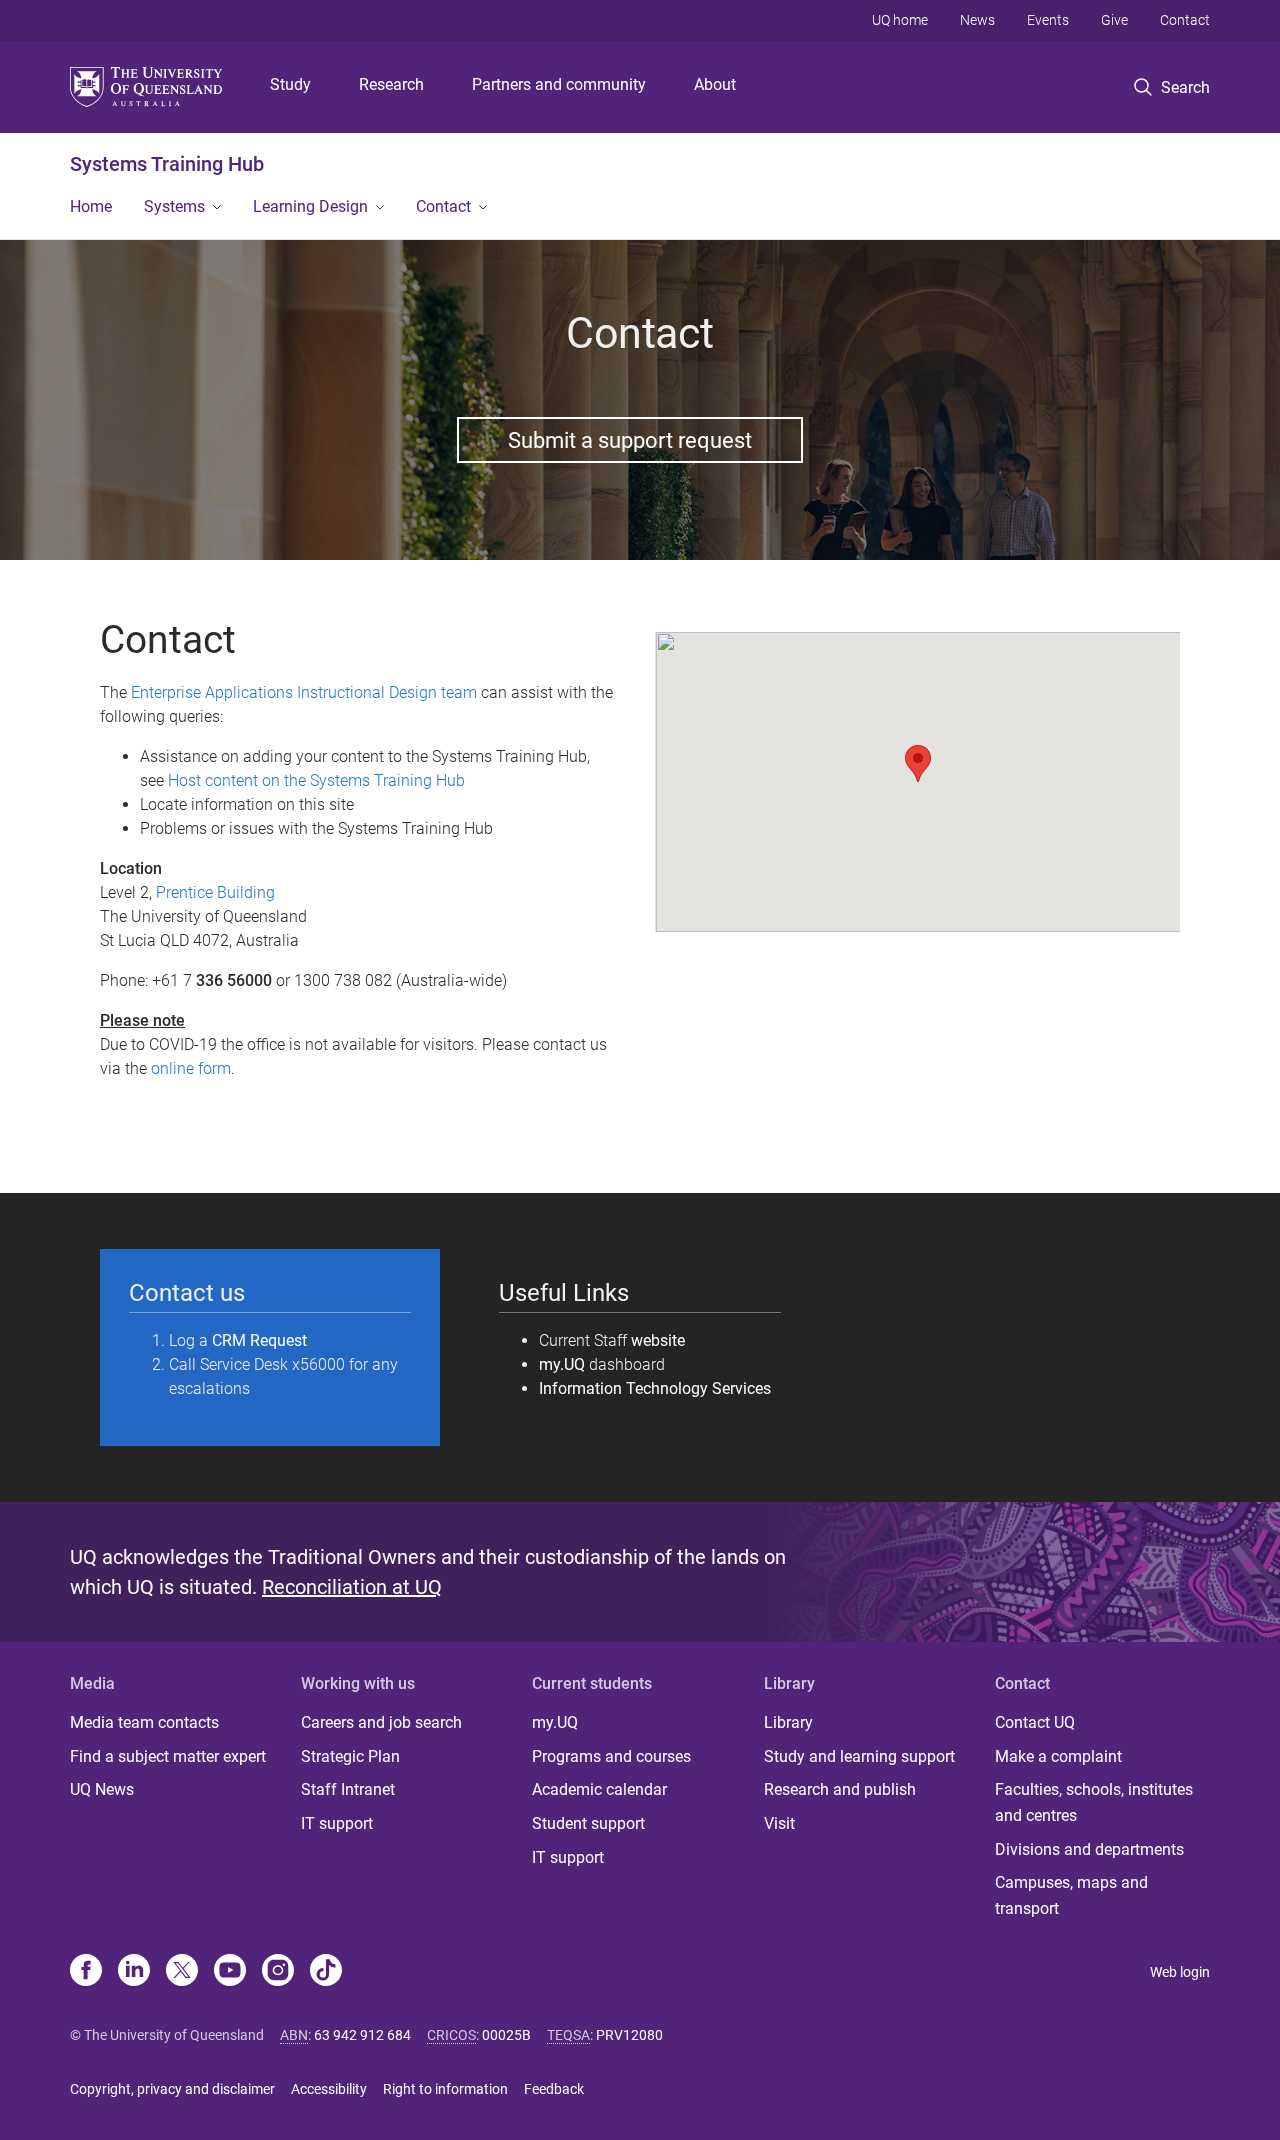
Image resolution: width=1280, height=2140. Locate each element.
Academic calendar (599, 1789)
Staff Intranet (348, 1789)
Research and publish (840, 1789)
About (715, 84)
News (977, 20)
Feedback (554, 2089)
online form (191, 1068)
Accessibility (329, 2089)
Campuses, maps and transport (1071, 1895)
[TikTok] (326, 1972)
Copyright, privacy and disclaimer (172, 2089)
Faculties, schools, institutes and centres (1094, 1802)
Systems (174, 206)
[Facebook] (86, 1972)
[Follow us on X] (182, 1972)
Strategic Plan (350, 1756)
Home (91, 206)
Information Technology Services (655, 1388)
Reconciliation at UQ (352, 1587)
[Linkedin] (134, 1972)
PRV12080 (629, 2035)
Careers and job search (381, 1722)
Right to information (445, 2089)
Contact (1185, 20)
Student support (588, 1823)
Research (391, 84)
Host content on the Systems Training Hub (316, 780)
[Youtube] (230, 1972)
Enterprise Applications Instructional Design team (304, 692)
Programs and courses (611, 1756)
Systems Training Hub (167, 164)
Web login (1180, 1972)
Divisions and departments (1089, 1849)
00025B (506, 2035)
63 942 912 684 (362, 2035)
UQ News (102, 1789)
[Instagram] (278, 1972)
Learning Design (310, 206)
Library (788, 1722)
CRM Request (259, 1340)
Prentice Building (215, 892)
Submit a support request (630, 440)
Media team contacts (144, 1722)
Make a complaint (1058, 1756)
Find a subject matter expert (168, 1756)
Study (290, 84)
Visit (779, 1823)
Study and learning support (859, 1756)
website (658, 1340)
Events (1048, 20)
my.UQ (562, 1364)
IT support (337, 1823)
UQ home (900, 20)
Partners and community (559, 84)
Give (1114, 20)
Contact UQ (1035, 1722)
